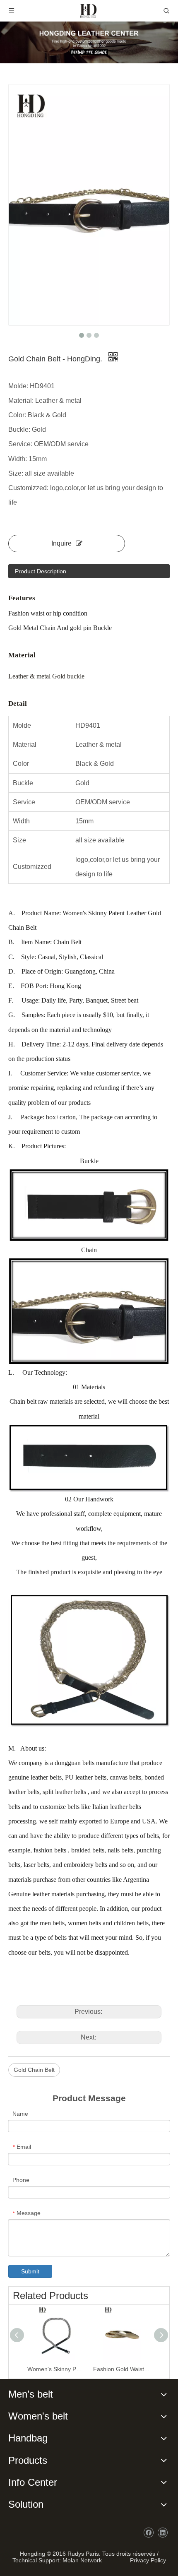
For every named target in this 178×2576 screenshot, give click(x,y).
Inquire (61, 543)
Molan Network (82, 2560)
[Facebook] (148, 2533)
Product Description (41, 571)
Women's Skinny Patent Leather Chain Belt (56, 2369)
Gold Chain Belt (34, 2070)
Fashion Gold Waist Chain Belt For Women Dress (122, 2369)
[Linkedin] (162, 2533)
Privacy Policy (146, 2560)
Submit (30, 2271)
